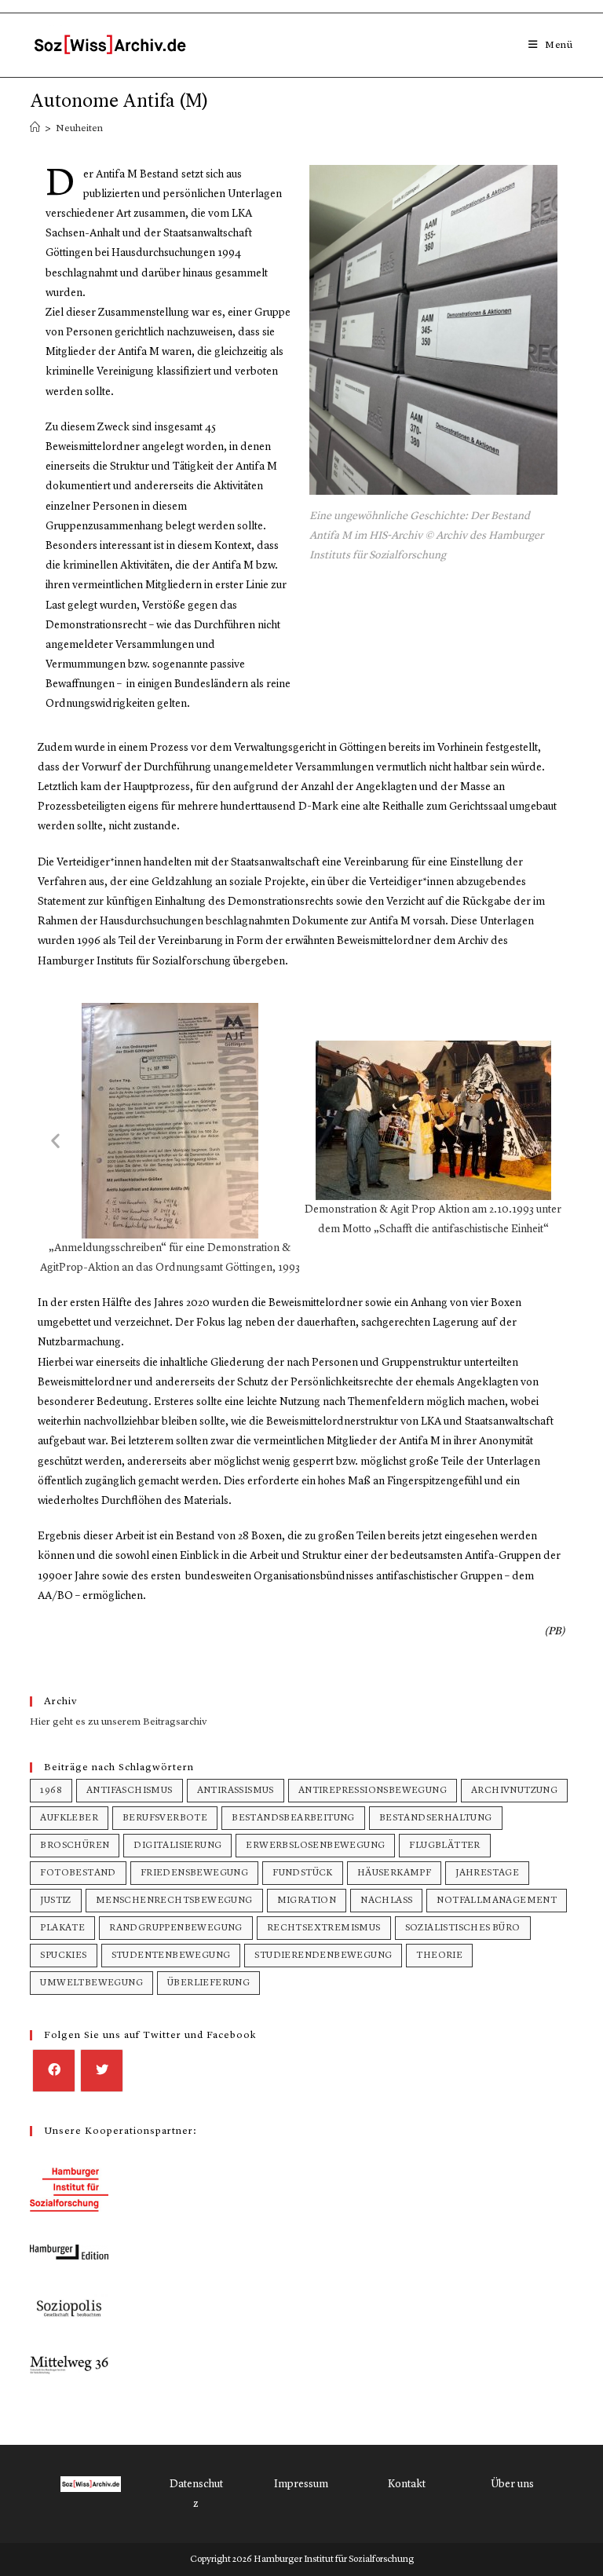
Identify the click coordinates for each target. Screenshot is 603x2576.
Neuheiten (79, 128)
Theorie (439, 1956)
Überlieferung (208, 1983)
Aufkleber (69, 1818)
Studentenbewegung (171, 1956)
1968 (51, 1791)
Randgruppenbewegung (176, 1928)
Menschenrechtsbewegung (174, 1901)
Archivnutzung (514, 1791)
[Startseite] (35, 128)
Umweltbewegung (91, 1983)
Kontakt (407, 2484)
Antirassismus (236, 1791)
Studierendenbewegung (323, 1956)
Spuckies (63, 1956)
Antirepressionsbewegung (373, 1791)
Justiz (55, 1901)
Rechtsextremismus (324, 1928)
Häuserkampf (394, 1873)
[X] (102, 2071)
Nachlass (386, 1901)
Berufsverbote (165, 1818)
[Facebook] (54, 2071)
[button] (55, 1140)
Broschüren (75, 1846)
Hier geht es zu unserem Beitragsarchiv (119, 1722)
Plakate (62, 1928)
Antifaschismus (130, 1791)
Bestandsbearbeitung (293, 1818)
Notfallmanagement (497, 1901)
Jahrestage (487, 1873)
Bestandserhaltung (436, 1818)
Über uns (512, 2484)
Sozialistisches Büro (463, 1928)
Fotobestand (78, 1873)
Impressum (301, 2484)
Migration (307, 1901)
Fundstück (303, 1873)
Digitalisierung (177, 1846)
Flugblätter (444, 1846)
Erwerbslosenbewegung (315, 1846)
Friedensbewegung (194, 1873)
